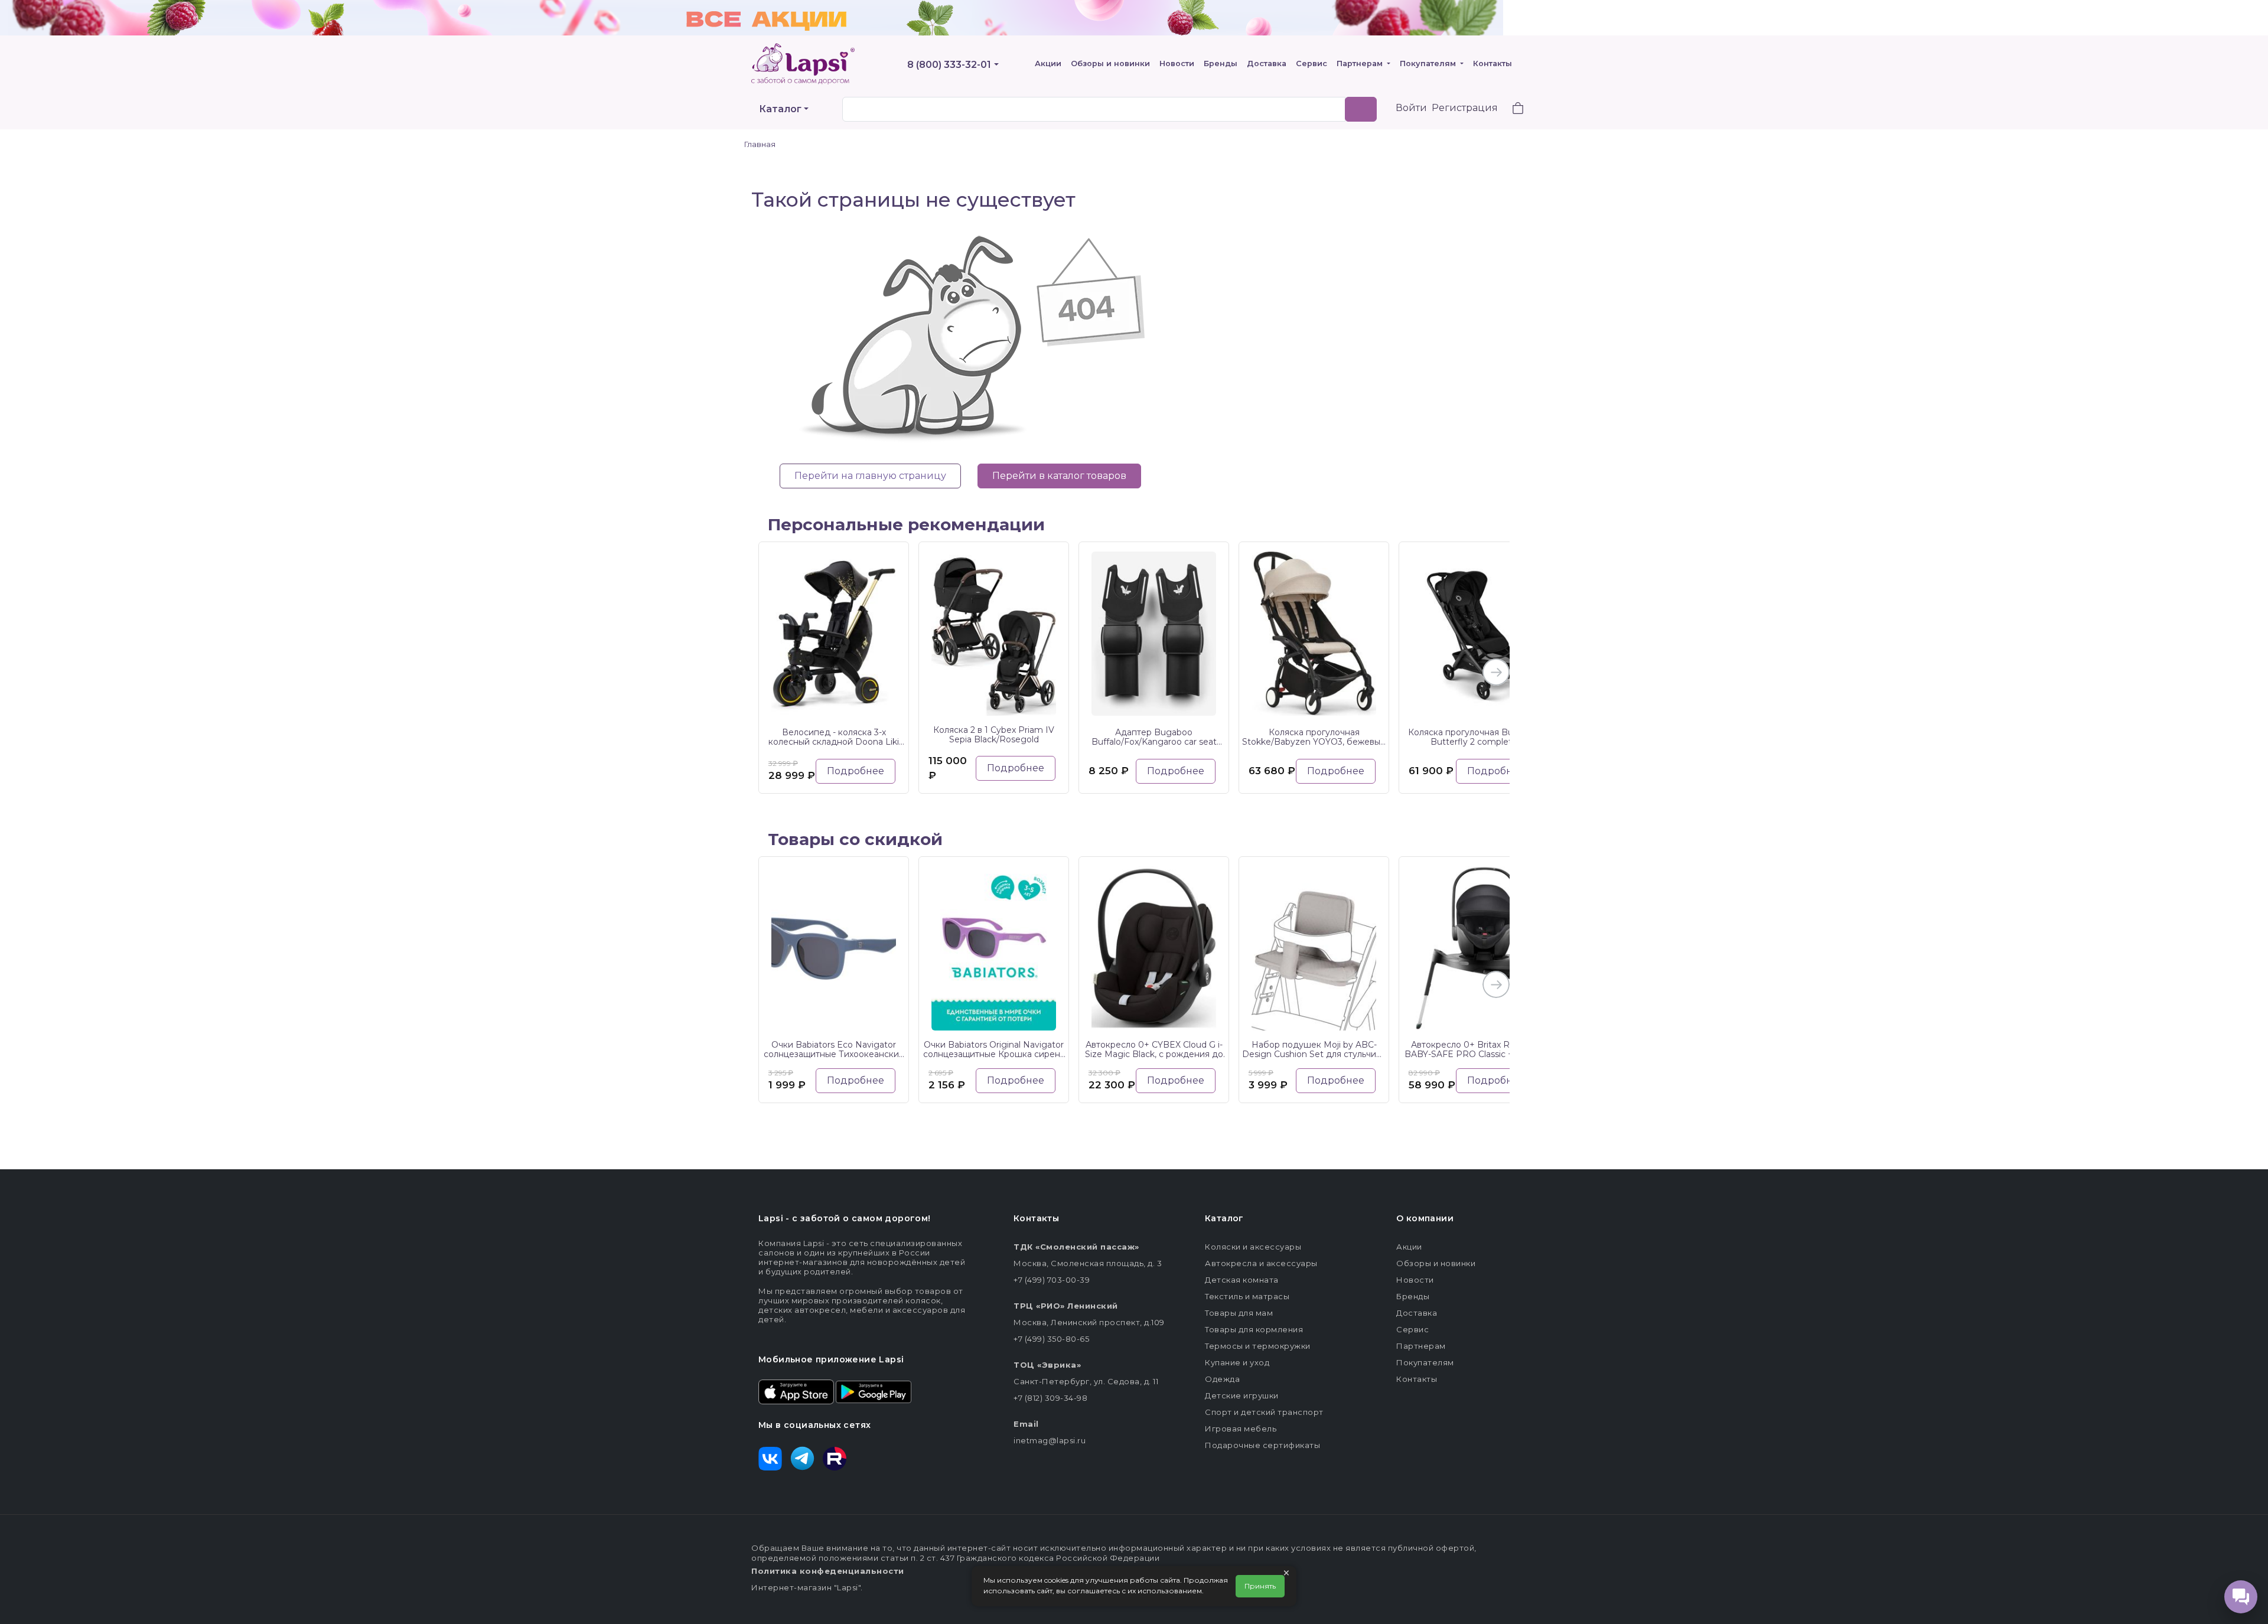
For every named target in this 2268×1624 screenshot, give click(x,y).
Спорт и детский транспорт (1264, 1412)
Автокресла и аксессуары (1261, 1263)
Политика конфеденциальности (828, 1571)
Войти (1411, 108)
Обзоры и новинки (1110, 63)
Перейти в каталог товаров (1059, 476)
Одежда (1222, 1379)
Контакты (1493, 63)
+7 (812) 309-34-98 (1050, 1398)
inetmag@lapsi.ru (1050, 1440)
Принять (1260, 1586)
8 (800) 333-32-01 (949, 65)
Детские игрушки (1242, 1395)
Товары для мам (1239, 1313)
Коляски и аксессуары (1253, 1247)
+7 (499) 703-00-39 (1052, 1280)
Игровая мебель (1241, 1429)
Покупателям (1429, 63)
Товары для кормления (1254, 1329)
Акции (1048, 63)
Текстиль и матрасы (1247, 1296)
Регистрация (1465, 108)
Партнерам (1361, 63)
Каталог (780, 109)
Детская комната (1242, 1280)
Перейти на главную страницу (870, 476)
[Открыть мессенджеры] (2241, 1597)
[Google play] (874, 1391)
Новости (1177, 63)
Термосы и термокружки (1258, 1346)
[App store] (796, 1391)
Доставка (1267, 63)
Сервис (1311, 63)
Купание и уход (1237, 1362)
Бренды (1221, 63)
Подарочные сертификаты (1262, 1445)
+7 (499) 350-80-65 (1051, 1339)
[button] (1511, 110)
